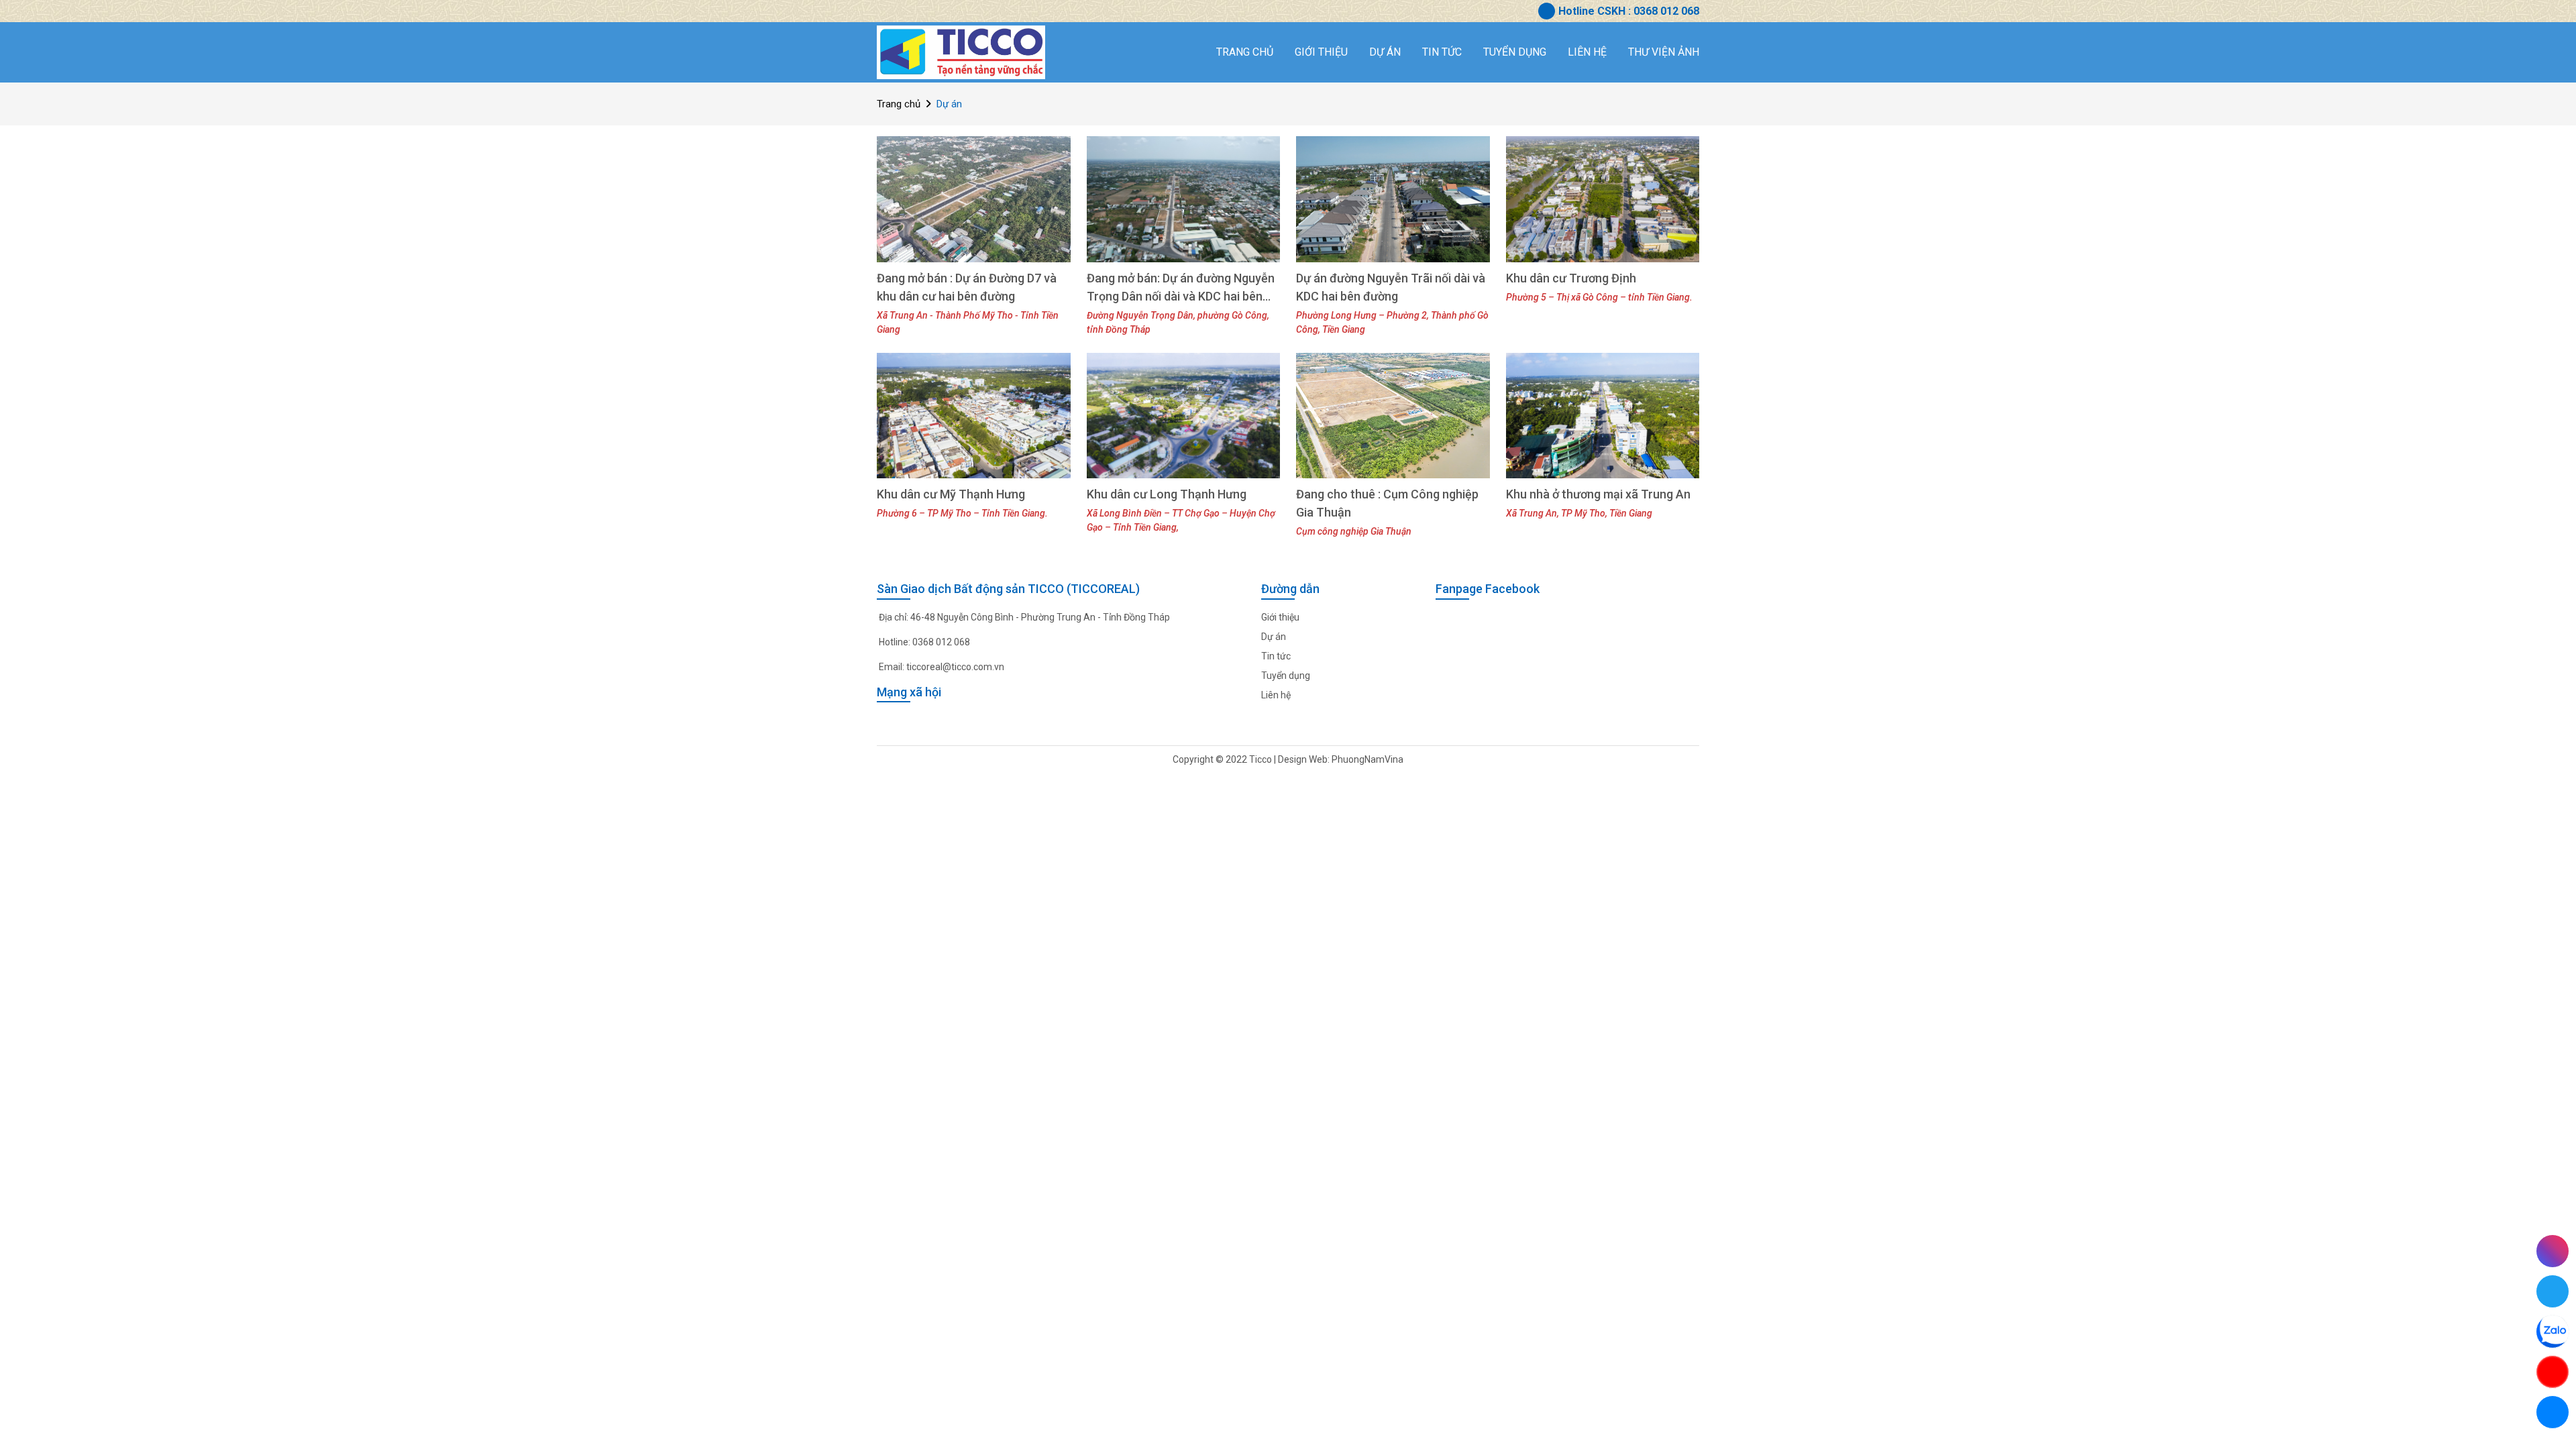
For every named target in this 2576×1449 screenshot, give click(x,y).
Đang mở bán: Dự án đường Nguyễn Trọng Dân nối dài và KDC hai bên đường (1181, 288)
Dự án (1385, 52)
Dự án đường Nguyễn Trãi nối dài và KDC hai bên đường (1391, 287)
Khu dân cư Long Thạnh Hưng (1167, 494)
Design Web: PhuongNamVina (1341, 759)
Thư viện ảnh (1664, 52)
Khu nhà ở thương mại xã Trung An (1598, 494)
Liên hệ (1587, 52)
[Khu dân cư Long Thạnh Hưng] (1184, 416)
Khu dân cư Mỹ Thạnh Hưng (951, 494)
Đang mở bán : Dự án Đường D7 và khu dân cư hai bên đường (967, 287)
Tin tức (1442, 52)
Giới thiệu (1321, 52)
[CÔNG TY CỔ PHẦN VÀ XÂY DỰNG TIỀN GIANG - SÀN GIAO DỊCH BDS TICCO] (961, 52)
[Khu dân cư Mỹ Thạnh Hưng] (974, 416)
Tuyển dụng (1515, 52)
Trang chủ (1245, 52)
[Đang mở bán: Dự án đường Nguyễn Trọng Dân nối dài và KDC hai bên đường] (1184, 199)
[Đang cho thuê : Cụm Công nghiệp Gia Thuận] (1393, 416)
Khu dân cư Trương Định (1571, 278)
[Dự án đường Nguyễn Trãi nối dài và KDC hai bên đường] (1393, 199)
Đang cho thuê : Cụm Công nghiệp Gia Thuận (1387, 503)
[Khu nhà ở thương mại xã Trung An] (1603, 416)
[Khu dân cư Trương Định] (1603, 199)
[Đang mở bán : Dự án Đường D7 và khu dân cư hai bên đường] (974, 199)
